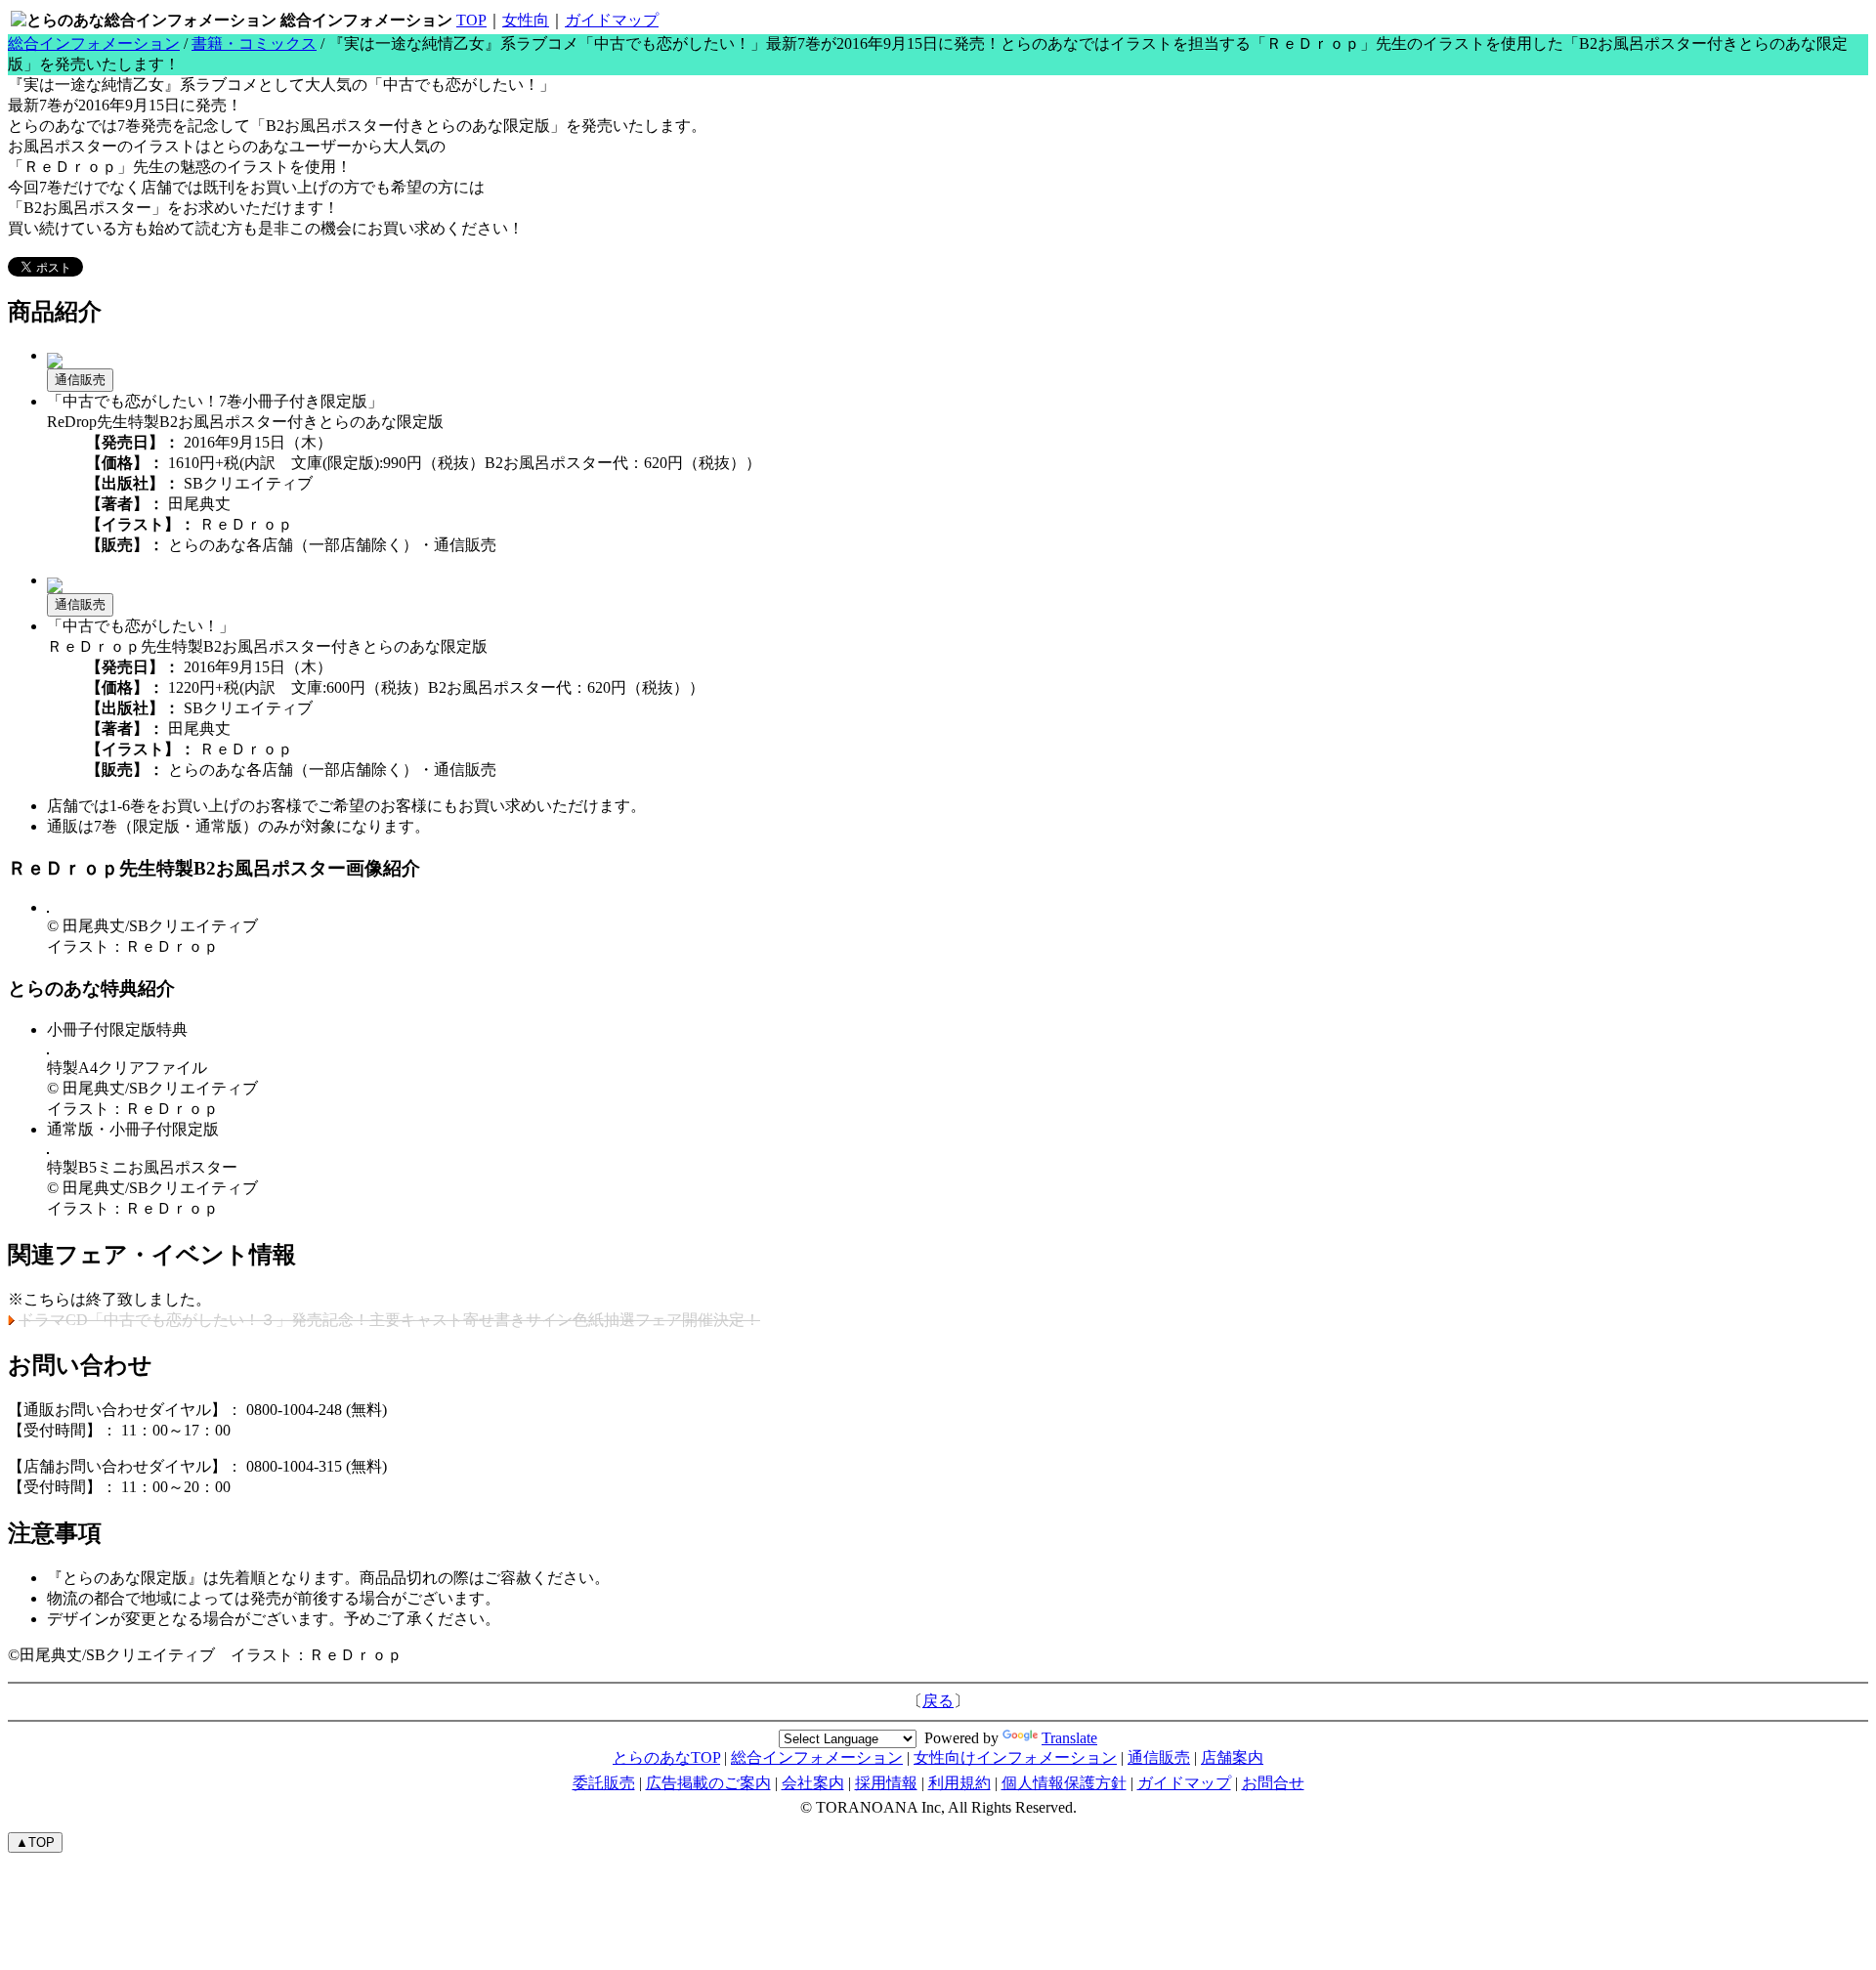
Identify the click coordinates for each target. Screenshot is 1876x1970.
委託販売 (604, 1783)
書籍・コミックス (254, 43)
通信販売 (80, 380)
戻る (938, 1701)
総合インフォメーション (94, 43)
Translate (1069, 1738)
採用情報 (886, 1783)
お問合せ (1273, 1783)
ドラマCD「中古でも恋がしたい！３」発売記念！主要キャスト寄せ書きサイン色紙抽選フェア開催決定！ (389, 1320)
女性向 (526, 20)
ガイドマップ (612, 20)
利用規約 (959, 1783)
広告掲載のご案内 (708, 1783)
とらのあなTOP (666, 1757)
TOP (471, 20)
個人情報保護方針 (1064, 1783)
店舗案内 (1232, 1757)
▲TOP (35, 1842)
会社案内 (813, 1783)
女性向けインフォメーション (1015, 1757)
